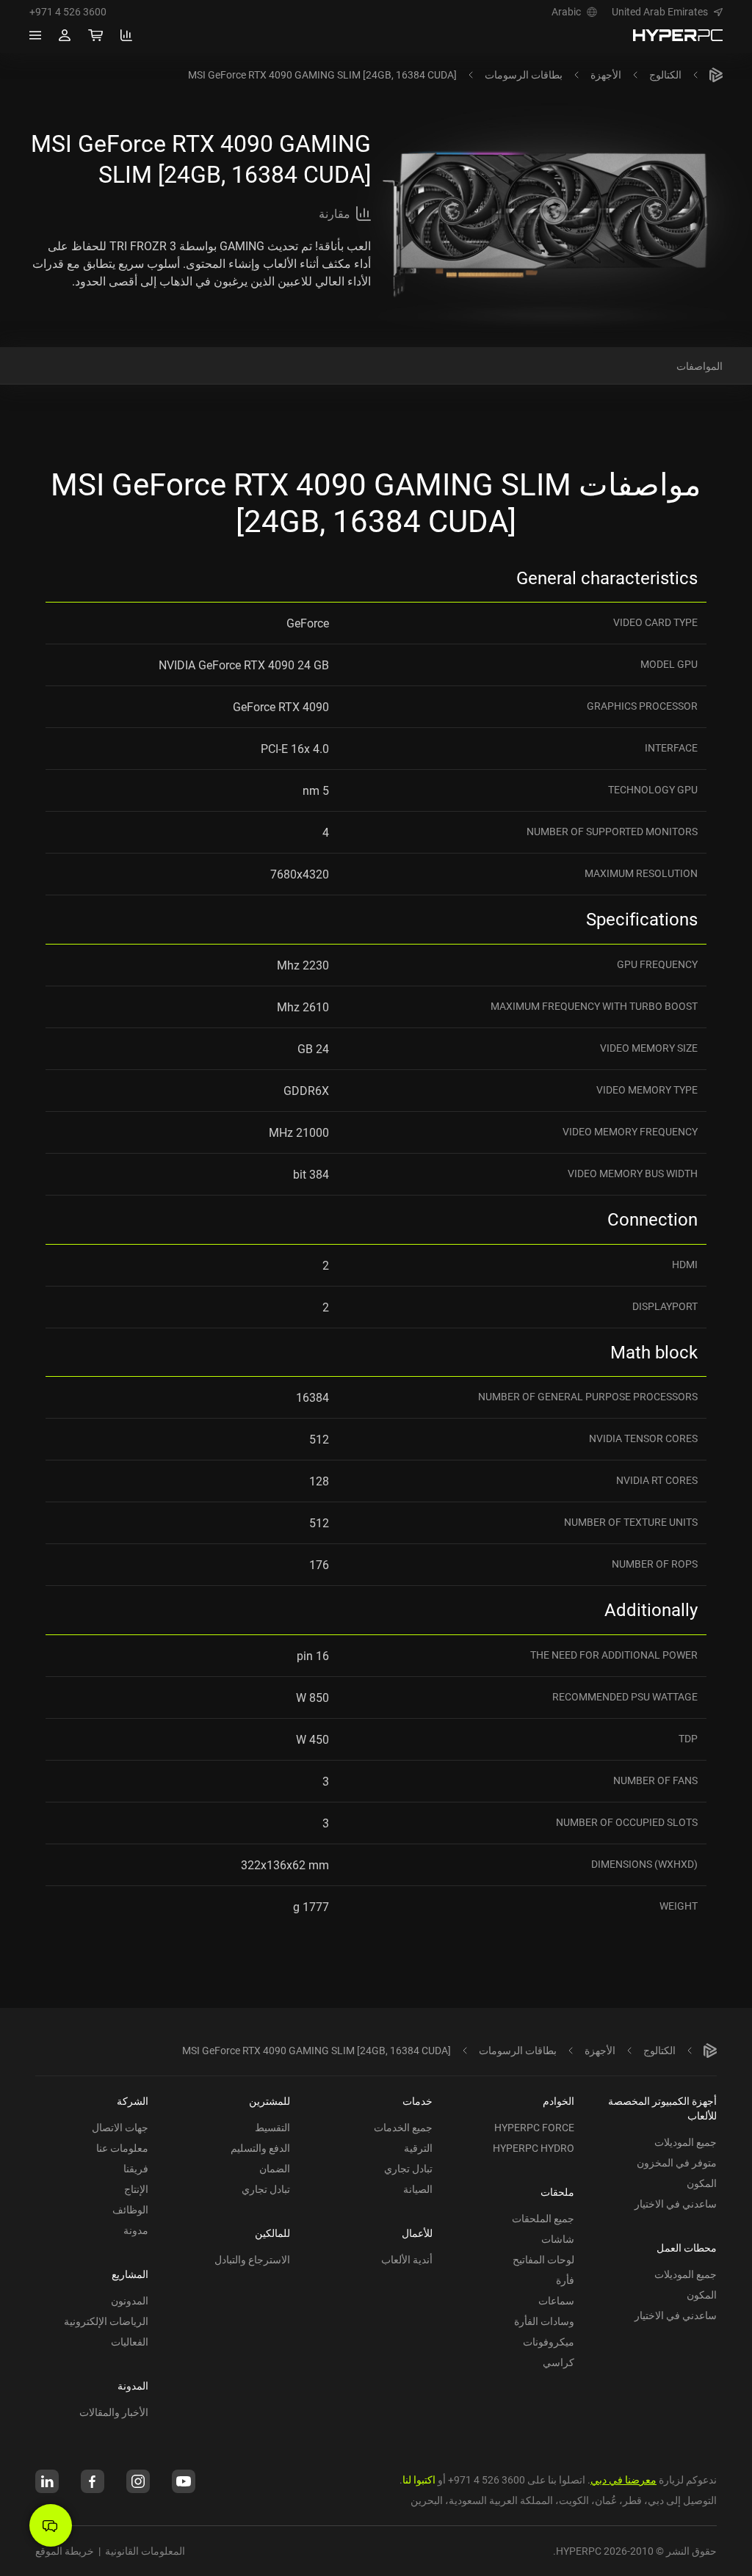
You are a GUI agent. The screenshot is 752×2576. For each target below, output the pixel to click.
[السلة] (95, 35)
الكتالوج (665, 74)
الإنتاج (136, 2189)
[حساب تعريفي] (65, 35)
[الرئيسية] (716, 75)
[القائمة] (35, 35)
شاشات (558, 2239)
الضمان (275, 2168)
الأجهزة (606, 74)
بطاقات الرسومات (524, 74)
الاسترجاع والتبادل (252, 2259)
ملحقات (557, 2192)
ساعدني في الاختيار (676, 2204)
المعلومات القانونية (145, 2551)
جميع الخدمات (403, 2127)
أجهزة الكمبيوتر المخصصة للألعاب (662, 2108)
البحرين (427, 2500)
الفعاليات (130, 2342)
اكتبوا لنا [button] (419, 2479)
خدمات (417, 2101)
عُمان (606, 2500)
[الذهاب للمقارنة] (126, 35)
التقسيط (272, 2127)
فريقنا (136, 2168)
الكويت (574, 2500)
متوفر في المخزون (677, 2162)
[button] (667, 12)
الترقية (418, 2148)
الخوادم (558, 2101)
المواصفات (699, 366)
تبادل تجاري (408, 2168)
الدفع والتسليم (260, 2148)
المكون (702, 2183)
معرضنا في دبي (623, 2479)
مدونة (136, 2230)
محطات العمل (687, 2248)
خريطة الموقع (65, 2551)
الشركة (133, 2101)
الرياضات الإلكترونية (106, 2321)
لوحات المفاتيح (543, 2259)
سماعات (556, 2300)
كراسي (558, 2362)
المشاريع (130, 2274)
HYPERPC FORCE (534, 2127)
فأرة (565, 2280)
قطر (632, 2500)
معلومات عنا (122, 2148)
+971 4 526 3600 (68, 12)
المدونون (130, 2300)
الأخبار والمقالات (114, 2412)
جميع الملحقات (543, 2218)
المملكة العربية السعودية (501, 2500)
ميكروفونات (549, 2342)
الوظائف (130, 2209)
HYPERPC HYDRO (534, 2148)
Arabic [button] (566, 12)
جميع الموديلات (686, 2142)
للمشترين (270, 2101)
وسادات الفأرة (544, 2321)
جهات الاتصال (120, 2127)
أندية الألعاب (407, 2259)
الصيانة (418, 2189)
